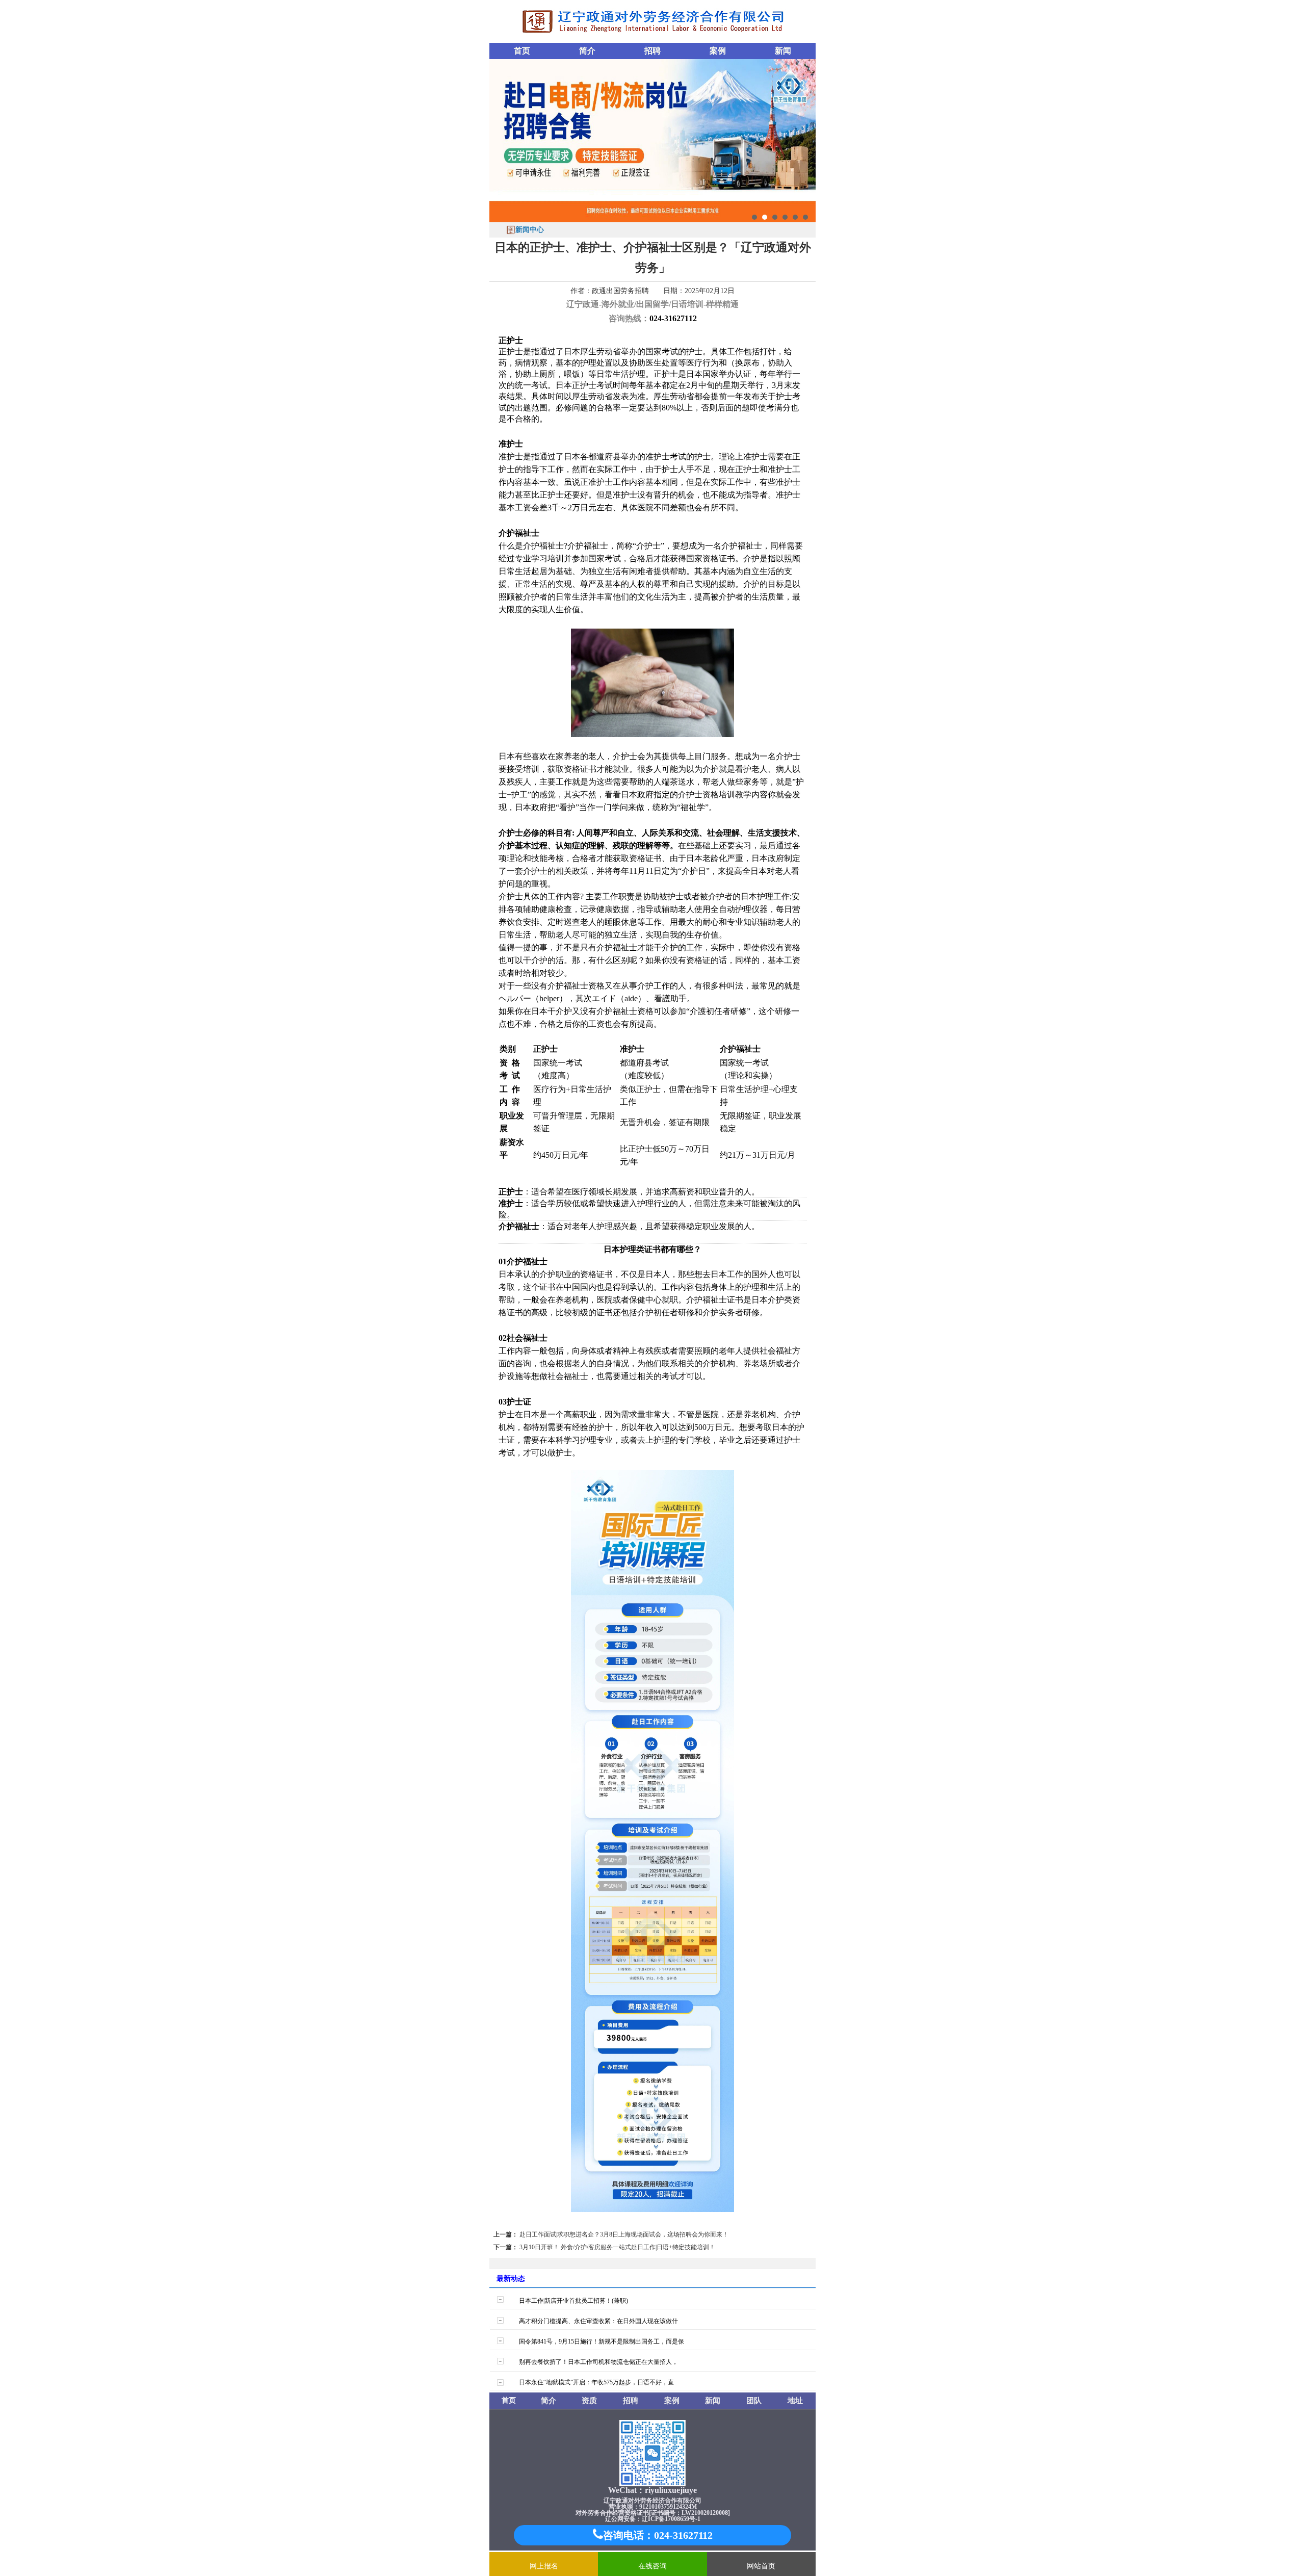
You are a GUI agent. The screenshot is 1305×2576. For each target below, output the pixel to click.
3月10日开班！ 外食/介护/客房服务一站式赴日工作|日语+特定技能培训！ (617, 2247)
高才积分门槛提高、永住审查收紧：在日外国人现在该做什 (598, 2321)
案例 (718, 51)
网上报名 (544, 2566)
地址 (795, 2401)
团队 (754, 2401)
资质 (589, 2401)
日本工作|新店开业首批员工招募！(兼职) (573, 2301)
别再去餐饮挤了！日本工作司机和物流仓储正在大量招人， (598, 2362)
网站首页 (761, 2566)
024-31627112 (673, 318)
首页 (522, 51)
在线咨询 (652, 2566)
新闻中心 (530, 230)
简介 (587, 51)
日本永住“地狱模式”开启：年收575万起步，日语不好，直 (596, 2382)
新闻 (783, 51)
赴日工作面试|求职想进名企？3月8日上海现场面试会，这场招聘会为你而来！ (624, 2234)
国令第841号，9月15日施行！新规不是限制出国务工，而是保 (602, 2341)
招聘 (652, 51)
